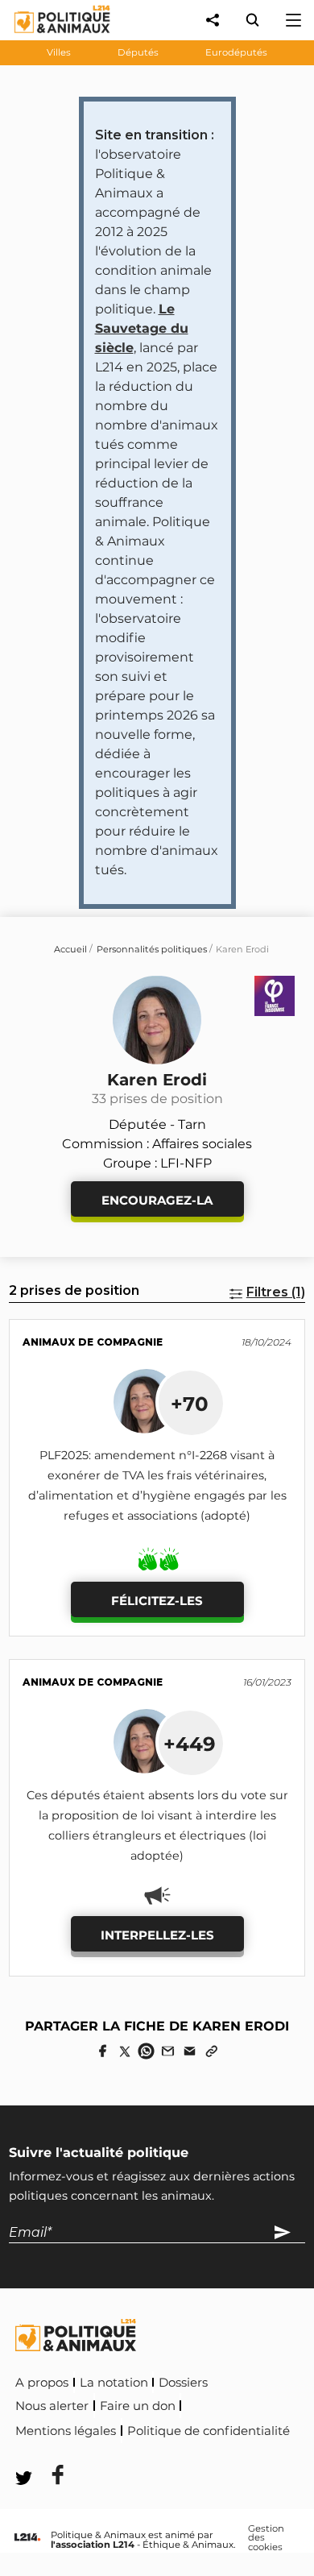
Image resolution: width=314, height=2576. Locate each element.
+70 (190, 1404)
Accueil (70, 949)
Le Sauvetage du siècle (142, 328)
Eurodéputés (236, 52)
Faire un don (138, 2406)
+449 (190, 1744)
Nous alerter (52, 2406)
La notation (114, 2383)
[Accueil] (50, 37)
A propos (42, 2383)
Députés (138, 52)
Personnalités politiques (152, 949)
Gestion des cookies (266, 2539)
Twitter (122, 2453)
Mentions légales (66, 2431)
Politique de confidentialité (209, 2431)
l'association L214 (93, 2545)
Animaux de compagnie (93, 1342)
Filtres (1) (276, 1292)
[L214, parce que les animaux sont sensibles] (27, 2538)
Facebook (48, 2453)
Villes (59, 52)
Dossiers (183, 2383)
